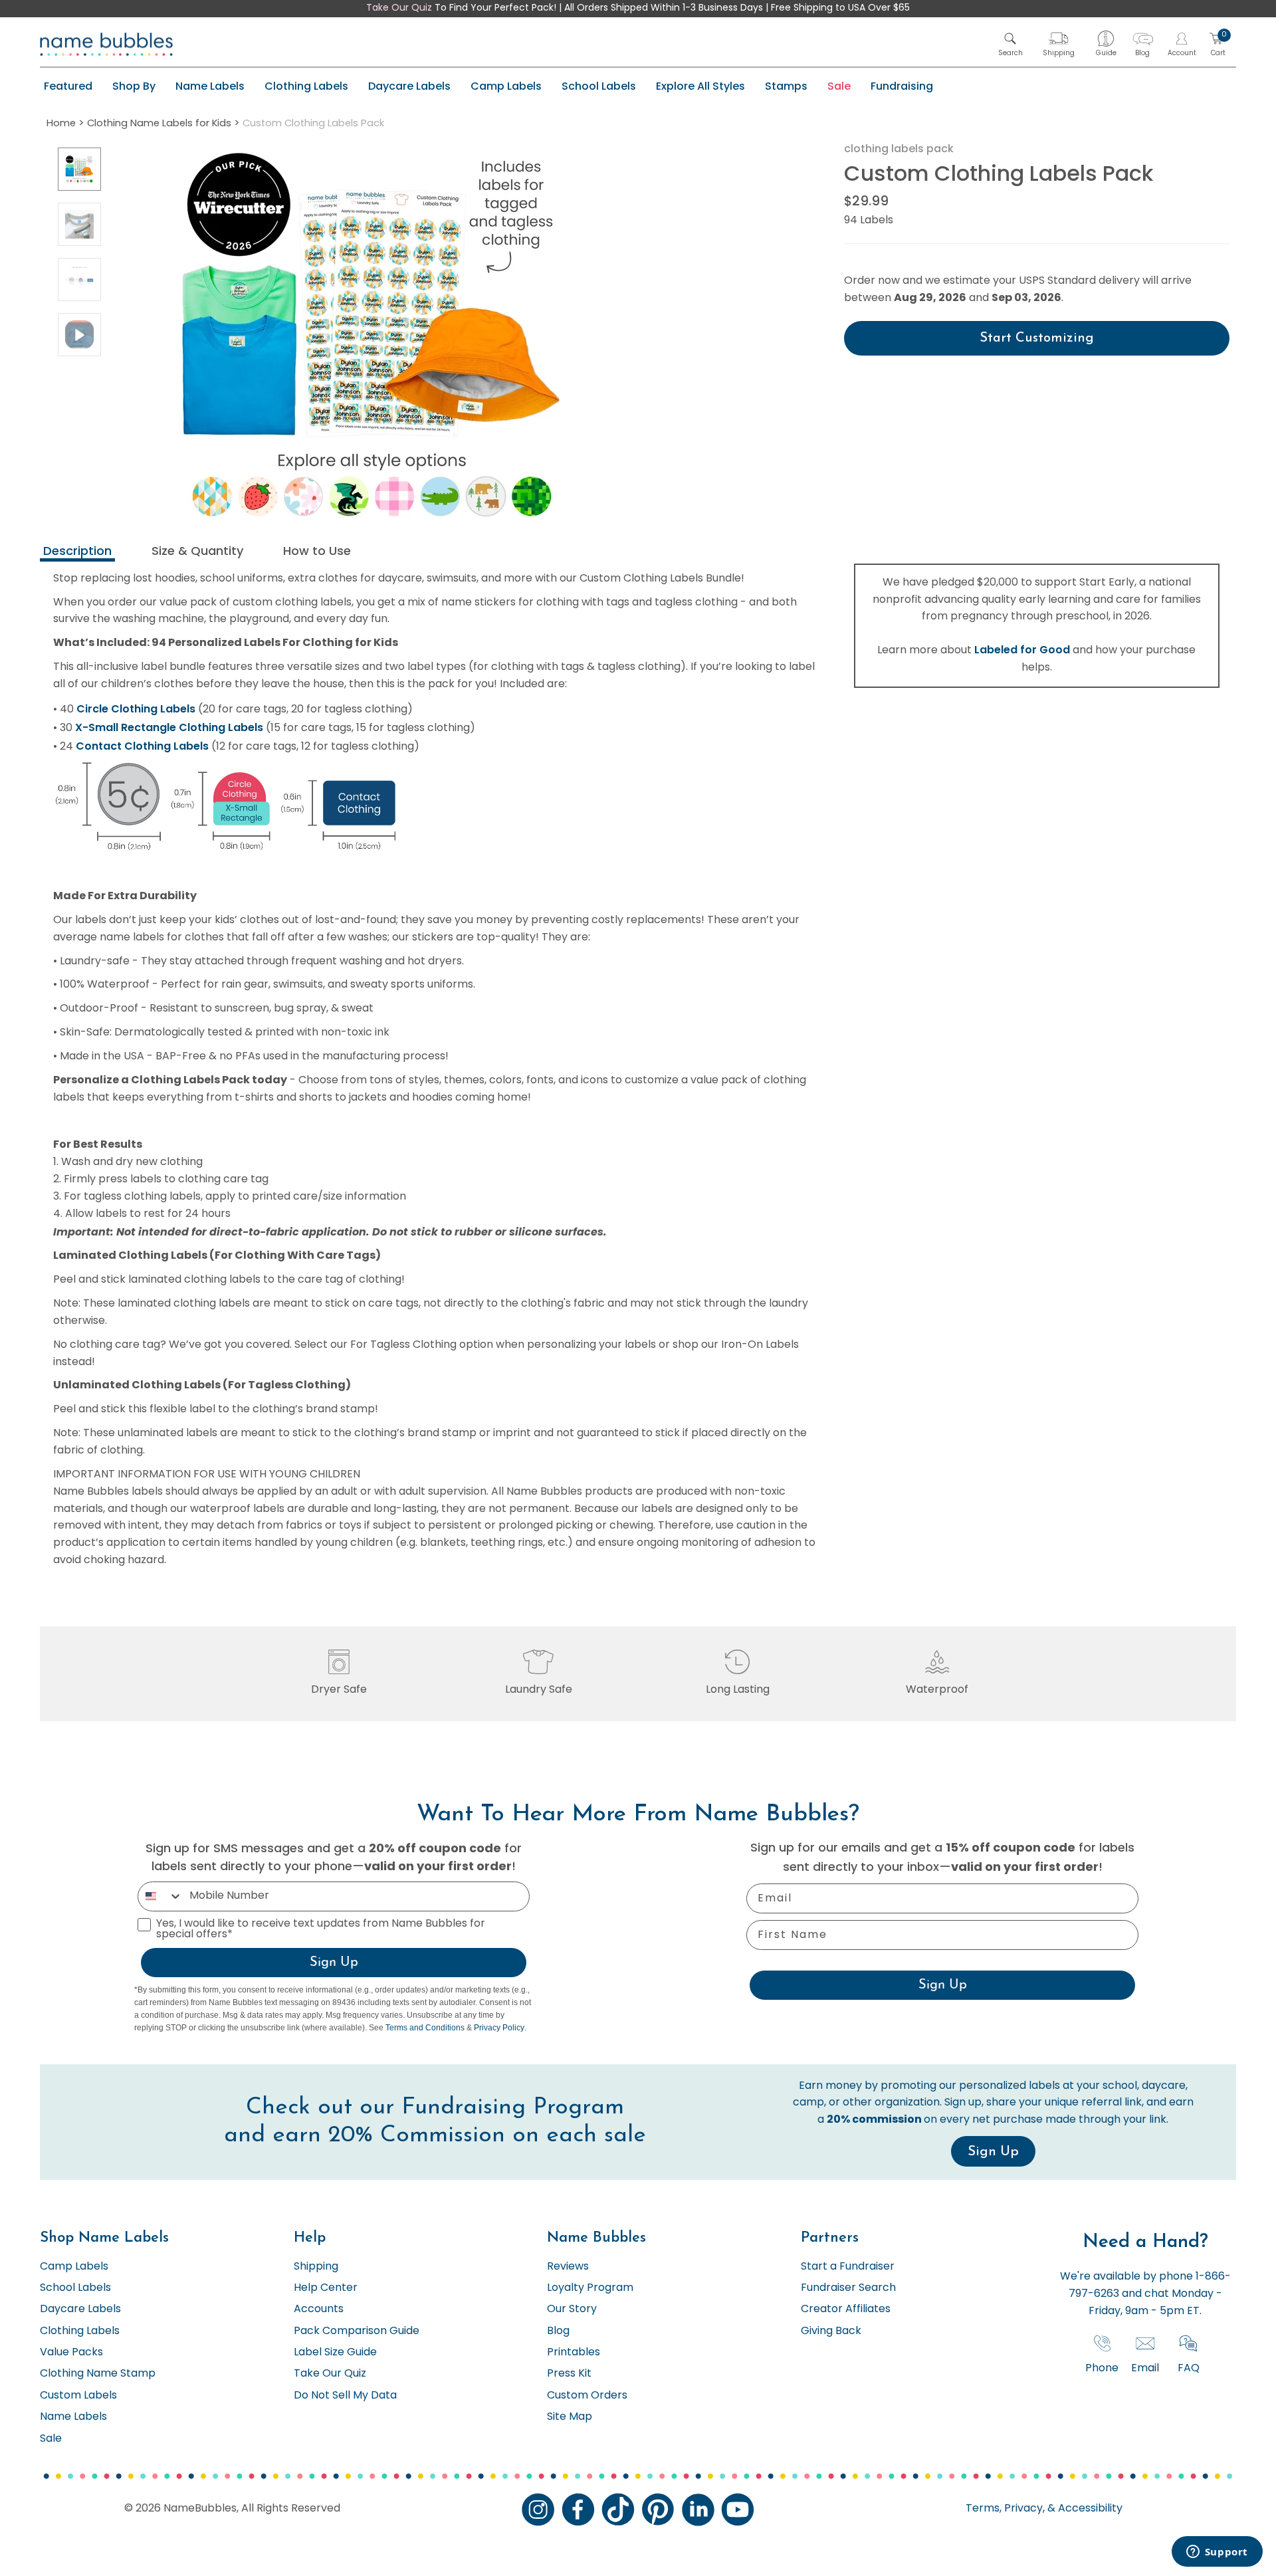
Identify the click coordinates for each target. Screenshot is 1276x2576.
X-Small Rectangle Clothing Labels (169, 727)
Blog (558, 2331)
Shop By (134, 86)
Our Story (572, 2309)
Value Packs (71, 2353)
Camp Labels (506, 86)
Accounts (319, 2309)
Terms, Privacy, (1005, 2509)
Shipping (316, 2267)
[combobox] (160, 1896)
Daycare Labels (409, 86)
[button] (1010, 44)
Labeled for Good (1022, 650)
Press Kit (569, 2374)
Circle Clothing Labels (136, 709)
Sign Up (334, 1963)
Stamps (786, 86)
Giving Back (831, 2331)
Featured (68, 86)
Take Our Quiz (399, 8)
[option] (79, 169)
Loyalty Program (590, 2288)
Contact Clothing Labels (142, 746)
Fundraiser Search (848, 2288)
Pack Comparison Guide (357, 2331)
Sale (839, 86)
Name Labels (210, 86)
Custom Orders (587, 2396)
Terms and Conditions (425, 2028)
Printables (574, 2353)
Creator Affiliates (846, 2309)
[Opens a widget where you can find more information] (1217, 2553)
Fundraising (902, 86)
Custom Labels (78, 2396)
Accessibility (1089, 2509)
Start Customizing (1037, 338)
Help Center (326, 2288)
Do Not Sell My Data (345, 2396)
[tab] (77, 553)
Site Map (570, 2417)
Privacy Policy (499, 2028)
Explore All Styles (700, 86)
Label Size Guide (335, 2353)
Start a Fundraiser (848, 2267)
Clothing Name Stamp (98, 2374)
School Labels (599, 86)
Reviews (568, 2267)
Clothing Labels (306, 86)
